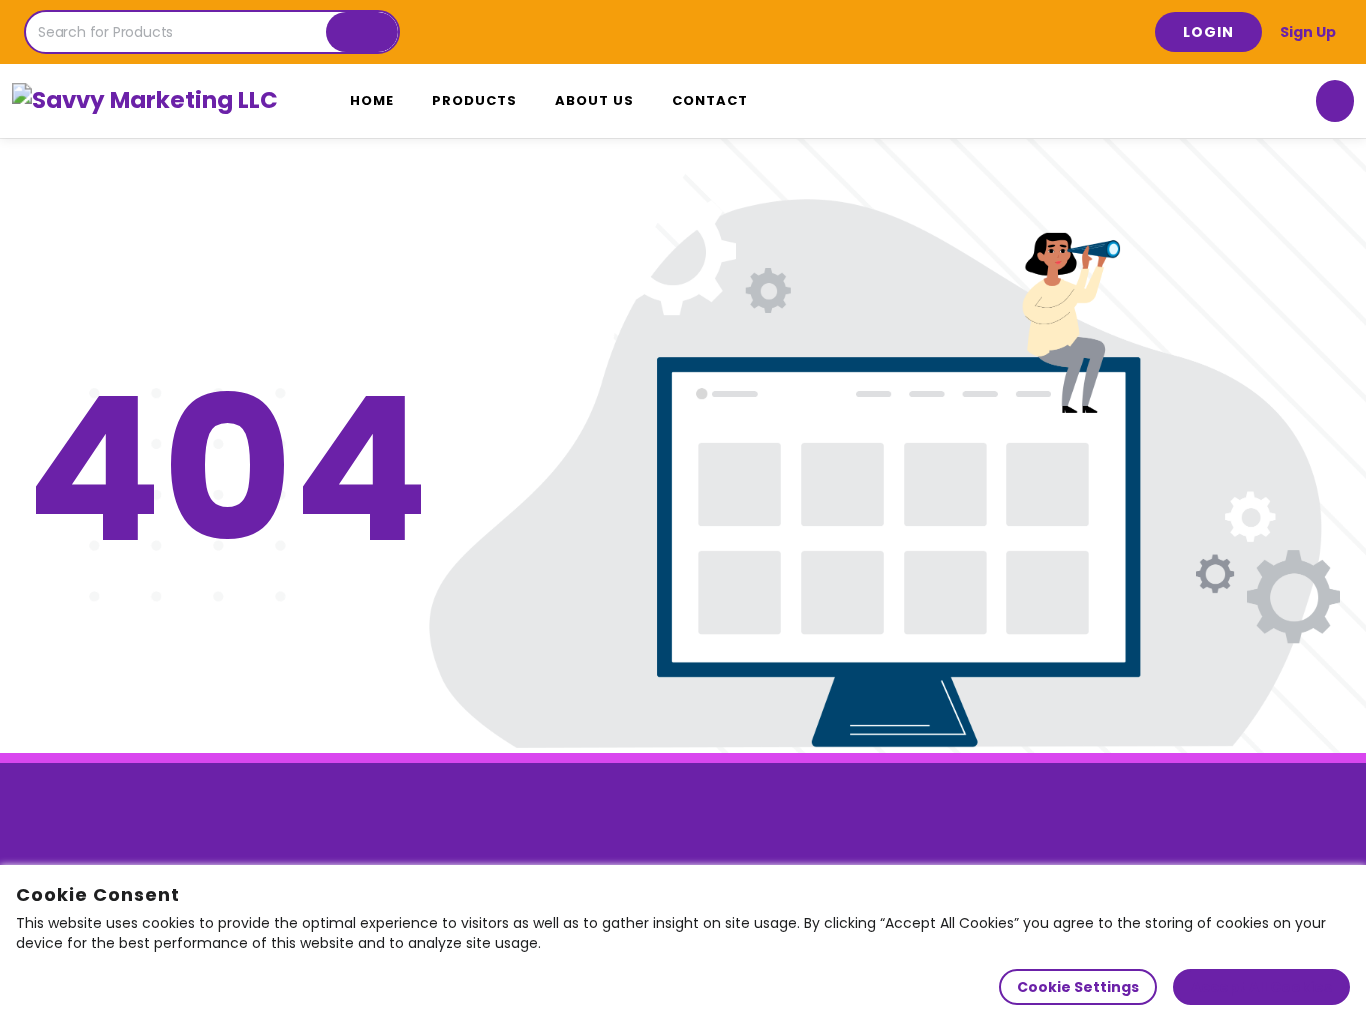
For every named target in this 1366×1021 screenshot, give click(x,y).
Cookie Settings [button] (1078, 987)
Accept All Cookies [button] (1261, 987)
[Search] (362, 32)
